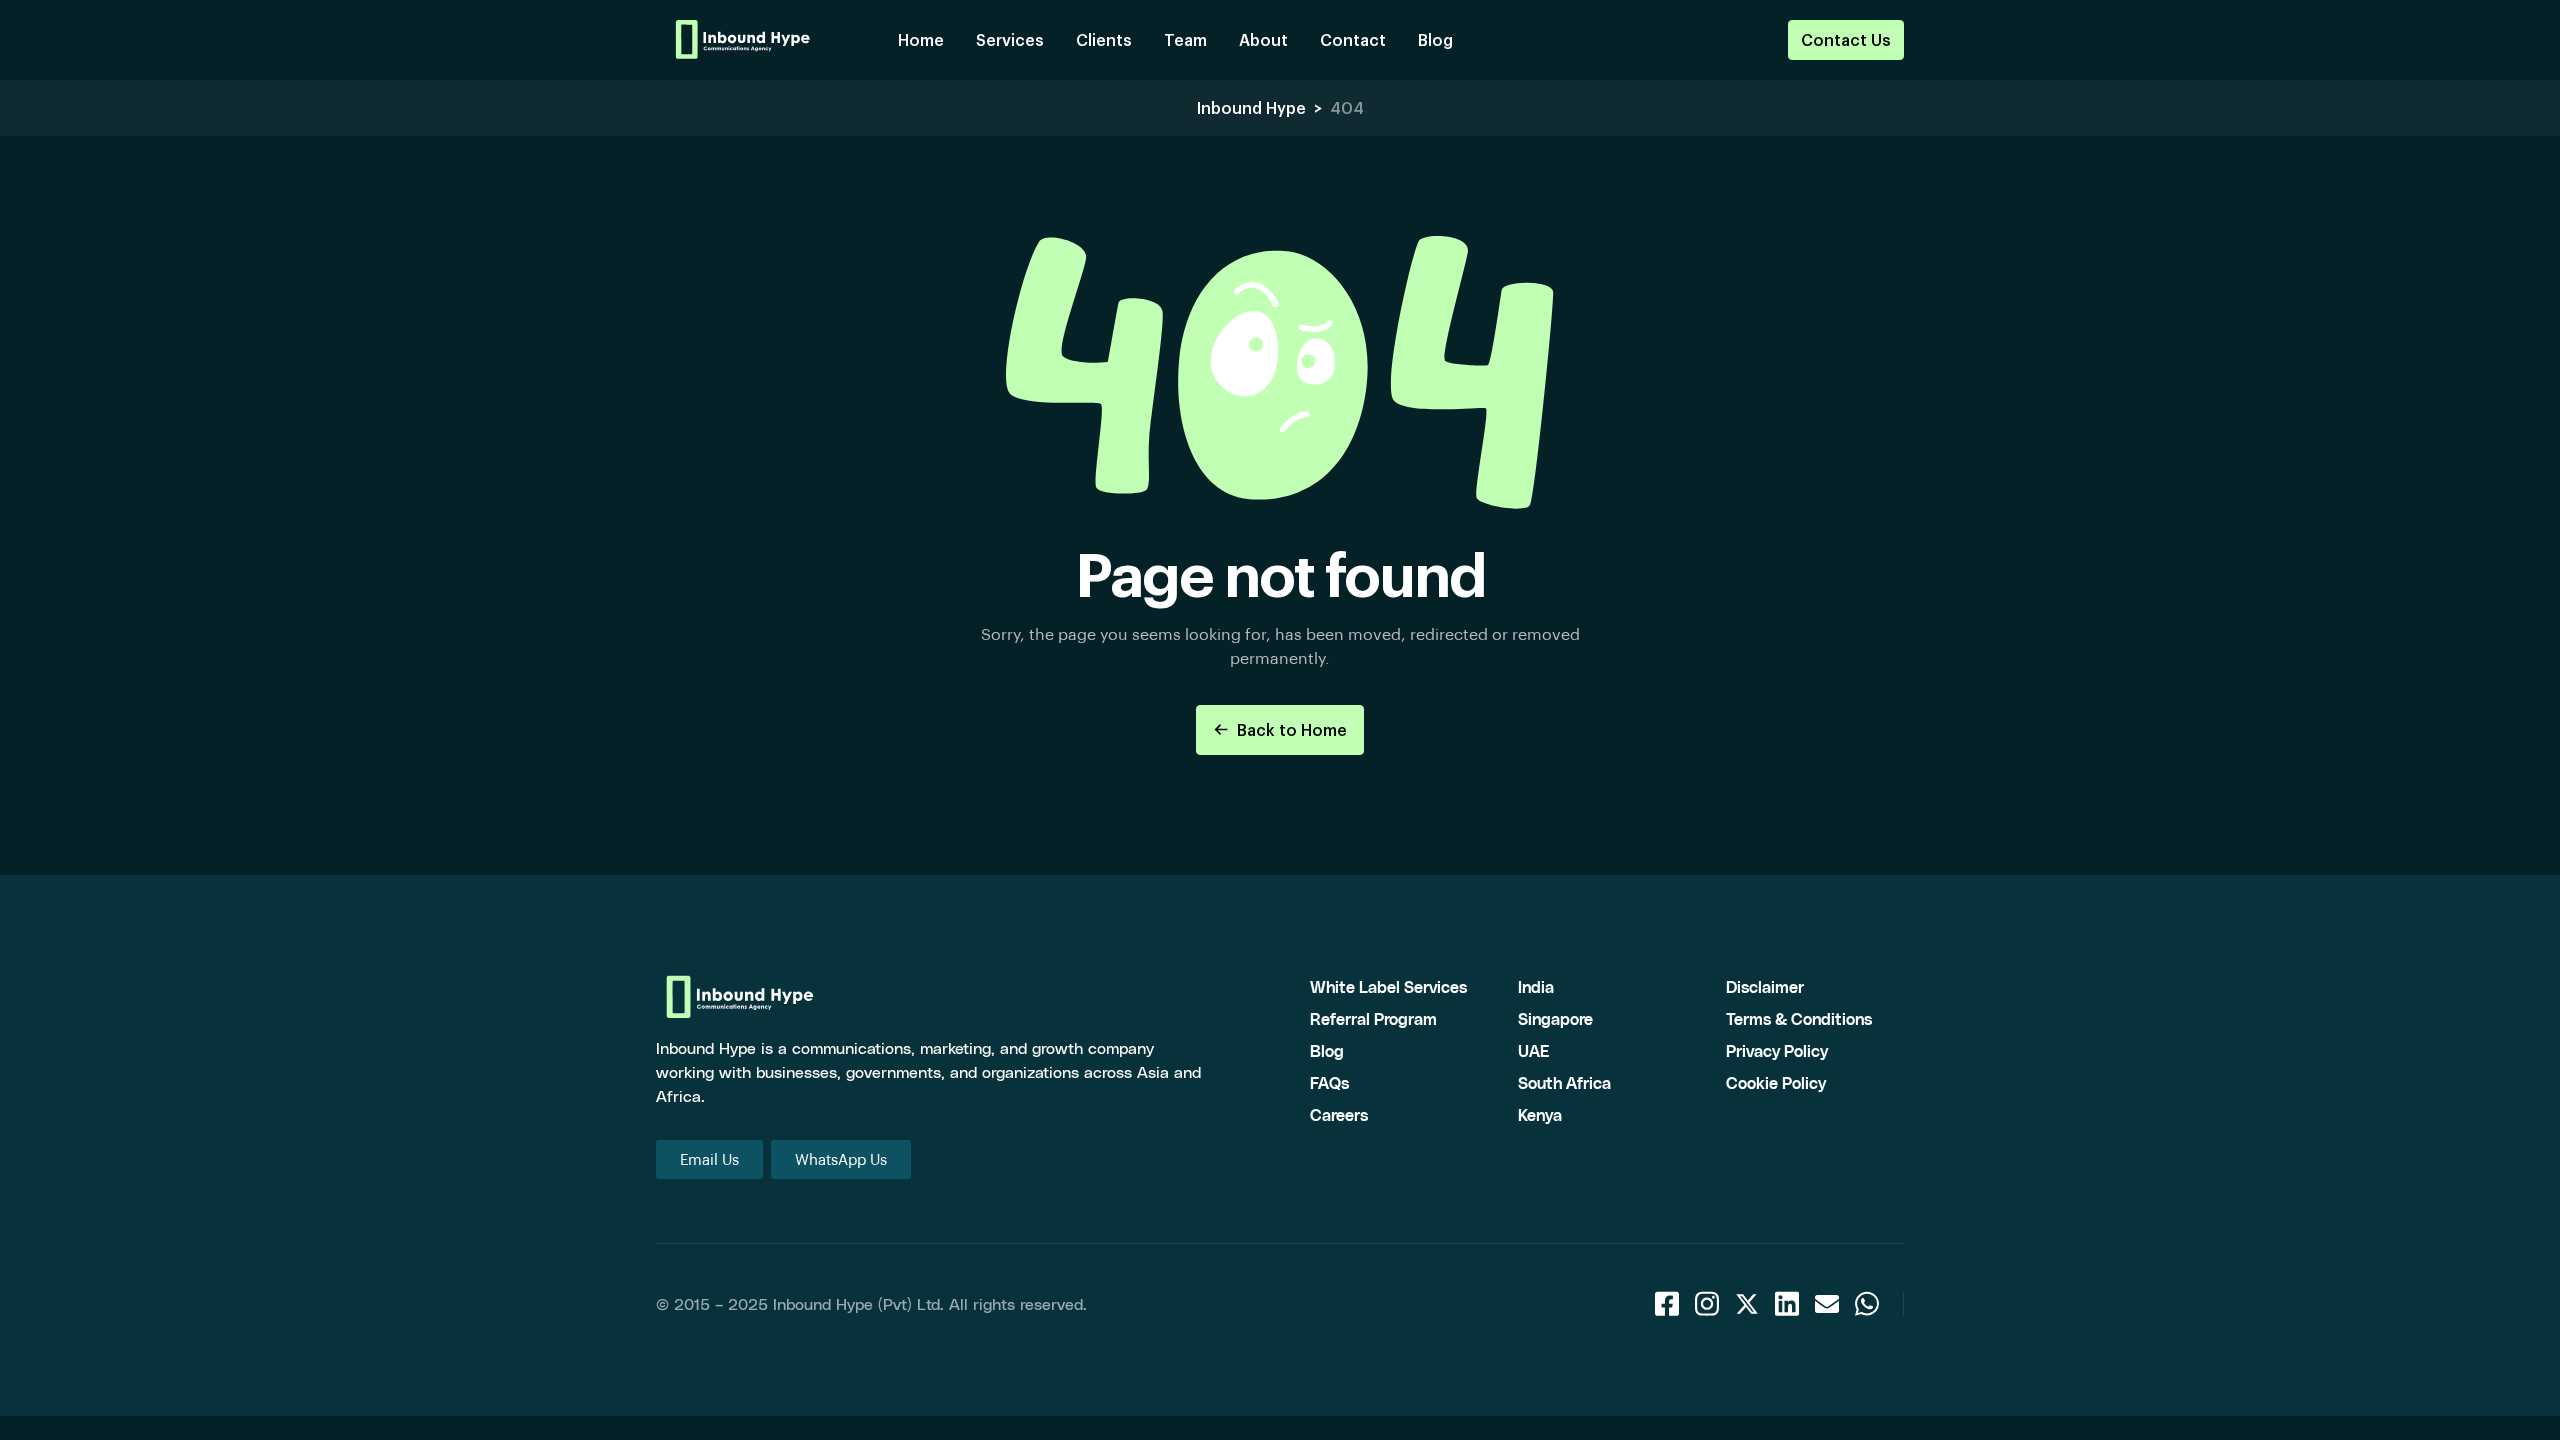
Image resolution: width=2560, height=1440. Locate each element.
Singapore (1555, 1018)
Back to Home (1292, 729)
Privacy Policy (1777, 1050)
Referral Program (1373, 1018)
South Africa (1564, 1082)
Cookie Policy (1776, 1082)
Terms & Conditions (1799, 1018)
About (1263, 39)
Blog (1435, 39)
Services (1010, 39)
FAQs (1329, 1082)
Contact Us (1846, 39)
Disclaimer (1765, 986)
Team (1185, 39)
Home (921, 39)
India (1536, 986)
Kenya (1540, 1114)
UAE (1533, 1050)
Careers (1339, 1114)
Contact (1353, 39)
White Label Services (1388, 986)
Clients (1104, 39)
